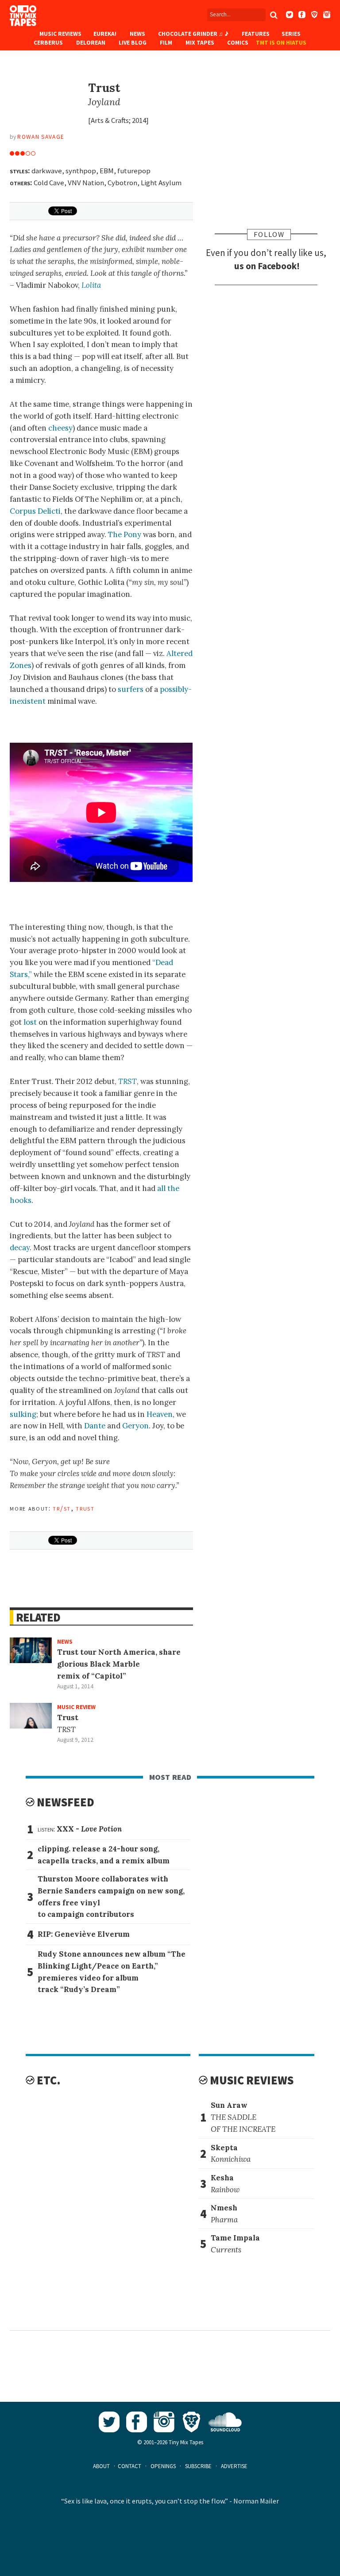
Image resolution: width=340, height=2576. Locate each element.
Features (256, 34)
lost (30, 1022)
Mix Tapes (200, 43)
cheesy (60, 428)
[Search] (274, 15)
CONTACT (129, 2466)
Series (291, 34)
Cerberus (48, 43)
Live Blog (133, 43)
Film (166, 43)
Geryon (135, 1426)
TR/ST (62, 1508)
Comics (238, 43)
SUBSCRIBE (198, 2466)
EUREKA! (105, 34)
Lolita (91, 285)
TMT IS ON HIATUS (281, 43)
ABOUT (101, 2466)
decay (20, 1248)
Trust (85, 1508)
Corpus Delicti (35, 511)
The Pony (125, 534)
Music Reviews (60, 34)
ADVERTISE (234, 2466)
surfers (131, 689)
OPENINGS (163, 2466)
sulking (23, 1414)
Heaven (160, 1414)
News (137, 34)
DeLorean (91, 43)
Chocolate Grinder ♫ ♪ (193, 34)
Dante (95, 1426)
